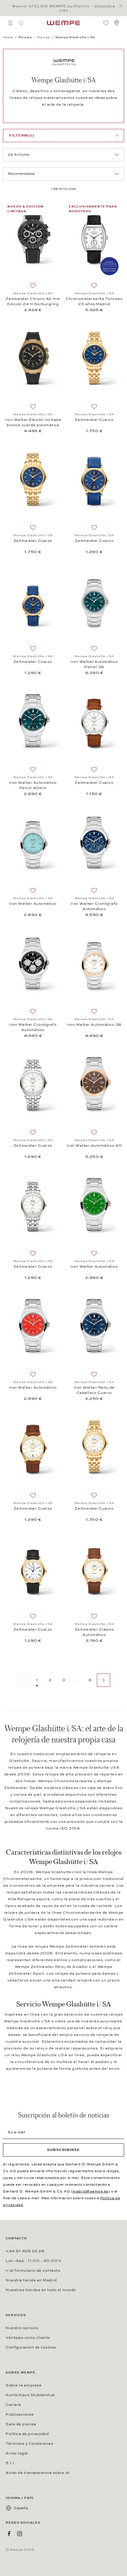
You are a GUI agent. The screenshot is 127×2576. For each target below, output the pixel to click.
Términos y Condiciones (29, 2444)
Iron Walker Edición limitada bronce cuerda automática (33, 422)
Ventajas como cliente (28, 2338)
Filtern (22, 135)
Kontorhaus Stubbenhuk (30, 2395)
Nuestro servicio (22, 2328)
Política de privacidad (27, 2434)
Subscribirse (63, 2150)
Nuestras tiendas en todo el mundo (41, 2290)
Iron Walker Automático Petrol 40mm (33, 785)
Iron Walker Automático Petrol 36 (94, 664)
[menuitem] (10, 23)
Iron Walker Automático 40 (94, 1146)
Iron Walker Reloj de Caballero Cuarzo (94, 1390)
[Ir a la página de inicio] (63, 23)
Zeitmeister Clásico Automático (94, 1632)
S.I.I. (10, 2463)
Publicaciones (20, 2414)
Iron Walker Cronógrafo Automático (94, 906)
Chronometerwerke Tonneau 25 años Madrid (94, 301)
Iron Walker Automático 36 (94, 1025)
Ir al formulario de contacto (33, 2270)
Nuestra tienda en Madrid (31, 2280)
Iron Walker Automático (33, 904)
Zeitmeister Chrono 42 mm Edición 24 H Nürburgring (33, 301)
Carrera (13, 2405)
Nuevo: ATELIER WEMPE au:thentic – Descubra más (64, 8)
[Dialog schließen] (122, 6)
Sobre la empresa (23, 2385)
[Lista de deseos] (106, 23)
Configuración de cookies (31, 2347)
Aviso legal (17, 2453)
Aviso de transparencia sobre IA (38, 2473)
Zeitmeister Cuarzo (94, 420)
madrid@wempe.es (91, 2191)
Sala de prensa (21, 2424)
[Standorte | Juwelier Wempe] (117, 23)
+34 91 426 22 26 (25, 2251)
